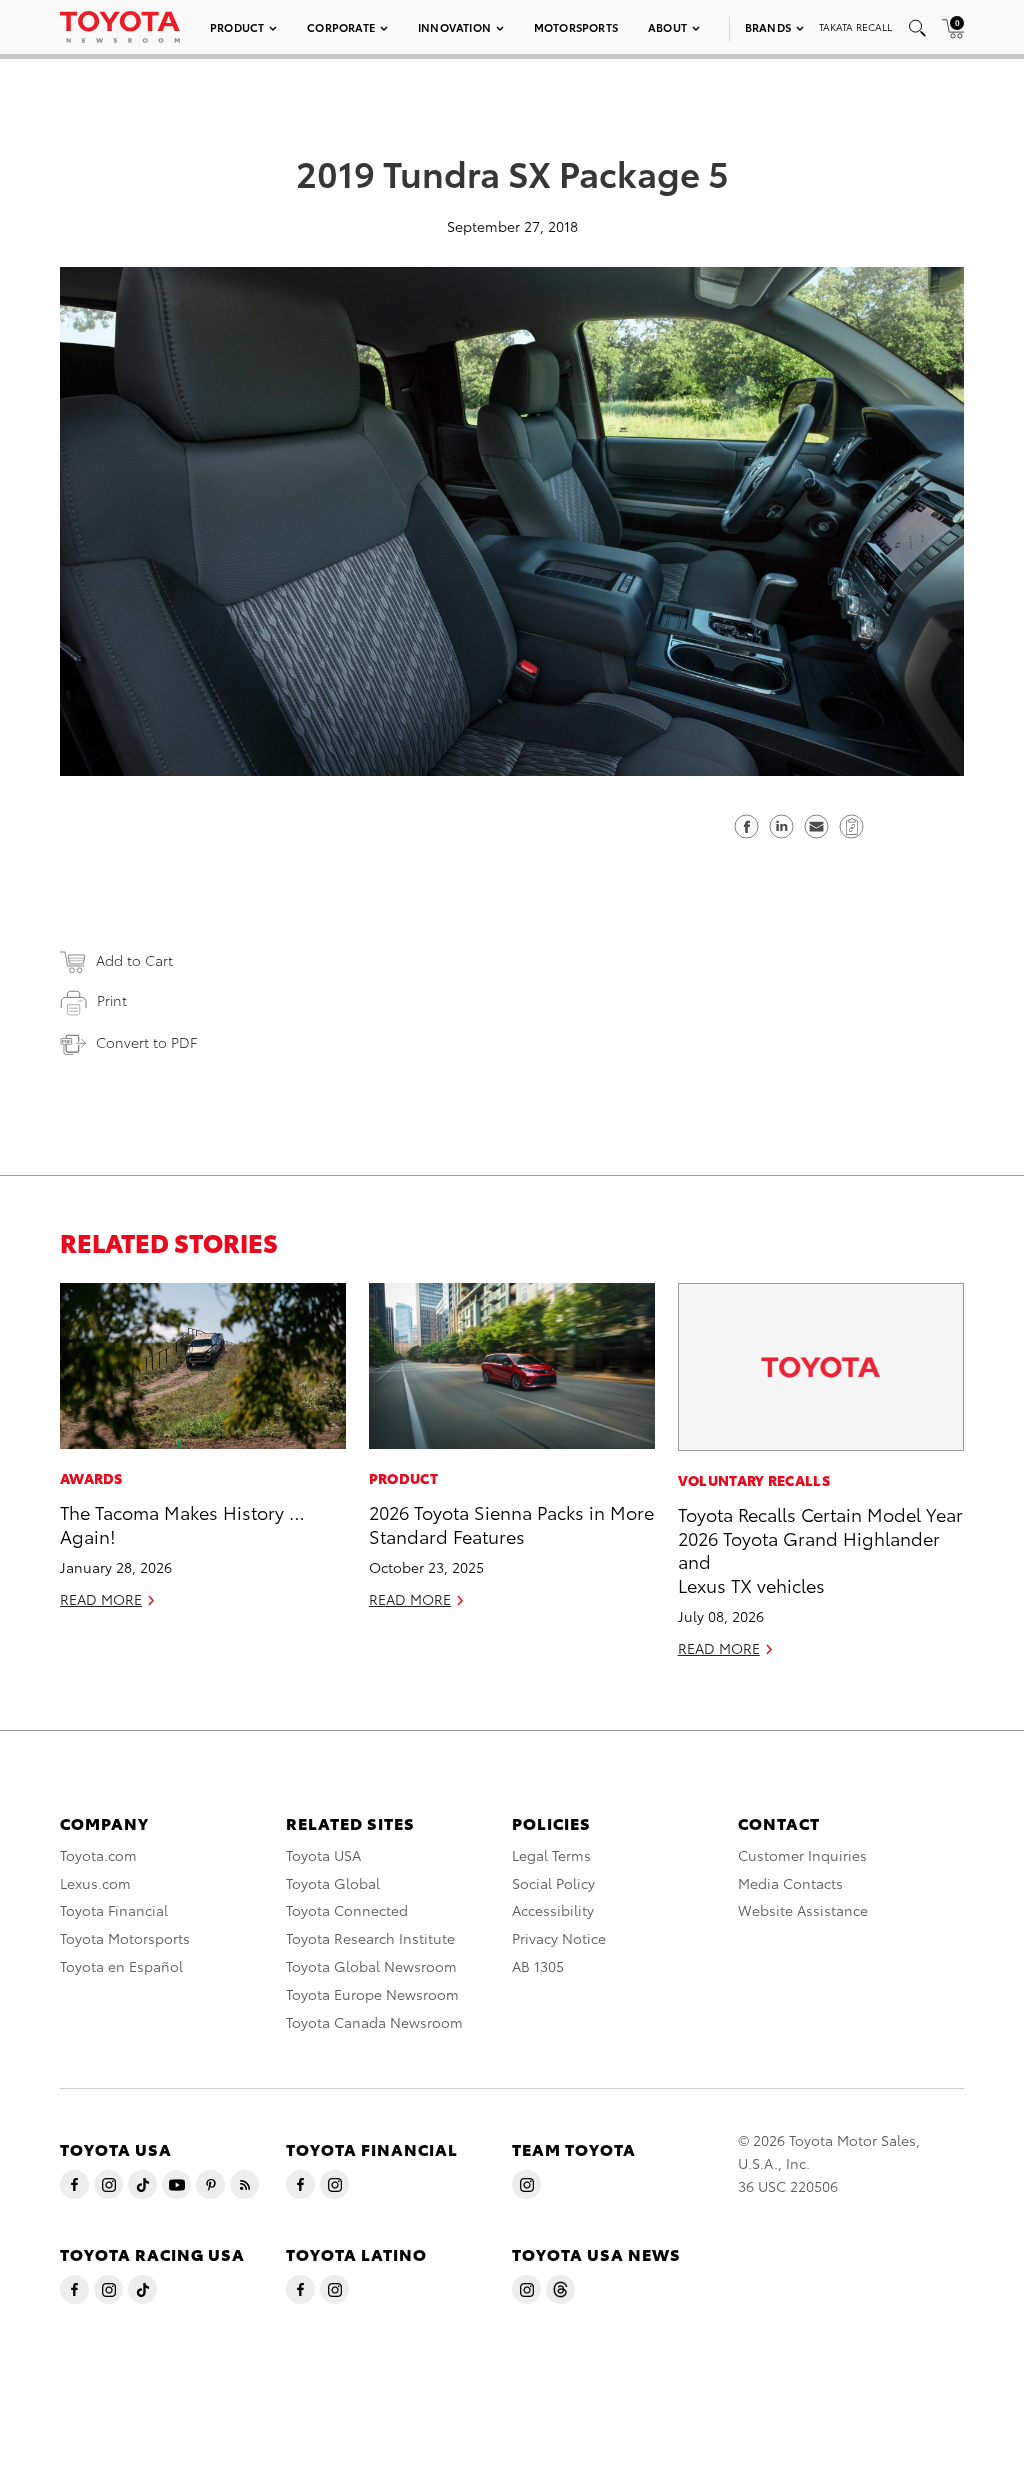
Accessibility (553, 1910)
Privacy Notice (559, 1938)
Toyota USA (323, 1855)
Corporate (341, 27)
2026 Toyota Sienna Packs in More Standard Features (511, 1523)
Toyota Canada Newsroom (374, 2022)
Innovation (454, 27)
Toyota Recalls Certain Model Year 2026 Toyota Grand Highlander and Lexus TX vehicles (820, 1548)
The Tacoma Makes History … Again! (182, 1523)
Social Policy (553, 1883)
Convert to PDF (146, 1042)
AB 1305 (538, 1966)
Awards (91, 1478)
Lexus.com (95, 1883)
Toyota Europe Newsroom (372, 1994)
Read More (101, 1599)
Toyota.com (98, 1855)
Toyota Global (333, 1883)
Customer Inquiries (802, 1855)
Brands (768, 27)
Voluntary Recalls (754, 1480)
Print (112, 1000)
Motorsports (576, 27)
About (667, 27)
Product (237, 27)
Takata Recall (855, 26)
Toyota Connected (347, 1910)
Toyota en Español (121, 1966)
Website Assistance (803, 1910)
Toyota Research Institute (370, 1938)
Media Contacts (790, 1883)
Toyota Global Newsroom (371, 1966)
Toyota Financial (114, 1910)
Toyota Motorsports (125, 1938)
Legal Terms (551, 1855)
